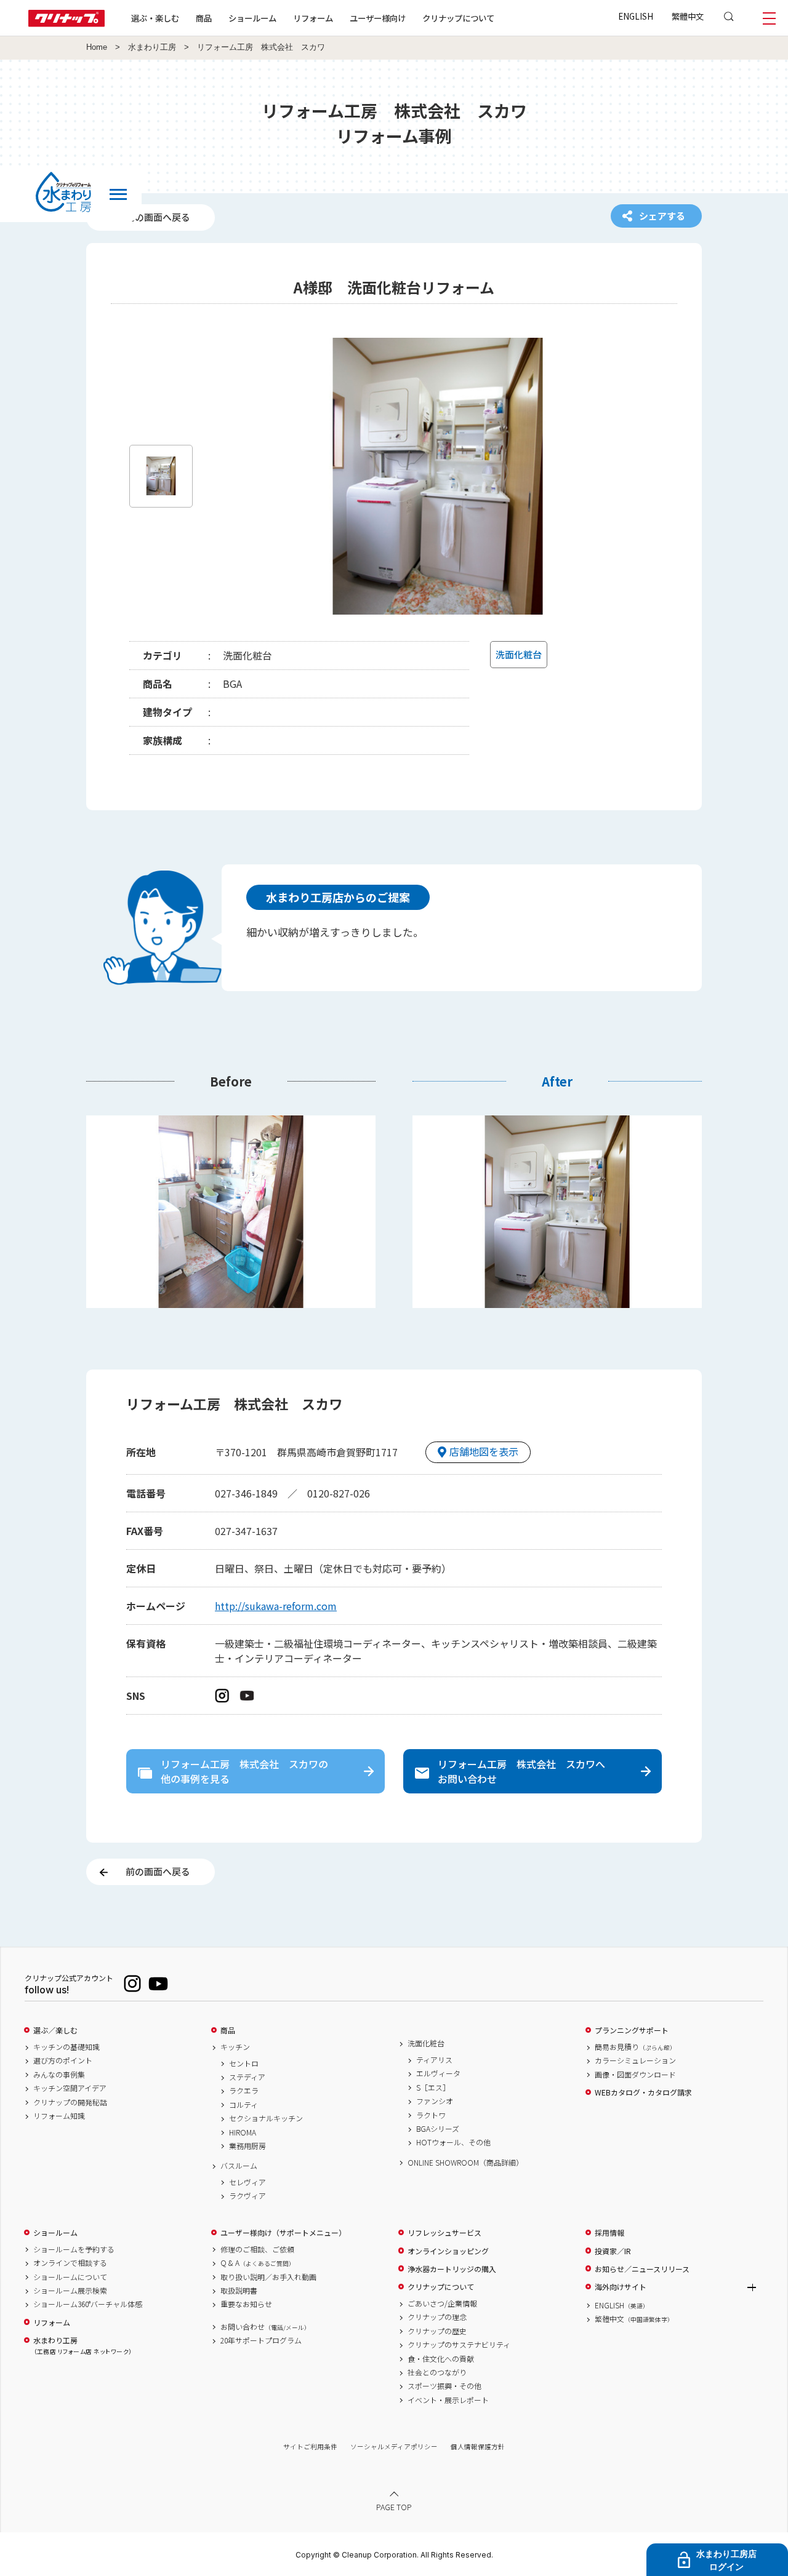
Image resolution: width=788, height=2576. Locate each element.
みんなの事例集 (59, 2075)
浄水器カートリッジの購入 (452, 2269)
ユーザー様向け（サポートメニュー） (283, 2233)
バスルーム (239, 2166)
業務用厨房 (247, 2146)
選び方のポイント (63, 2060)
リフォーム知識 (59, 2116)
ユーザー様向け (378, 18)
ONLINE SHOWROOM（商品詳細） (465, 2163)
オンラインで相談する (70, 2263)
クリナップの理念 (437, 2317)
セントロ (244, 2064)
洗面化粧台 (426, 2043)
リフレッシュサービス (444, 2233)
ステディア (247, 2077)
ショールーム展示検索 (70, 2291)
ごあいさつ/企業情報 (442, 2303)
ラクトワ (431, 2115)
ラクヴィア (247, 2196)
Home (97, 47)
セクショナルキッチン (266, 2118)
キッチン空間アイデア (70, 2088)
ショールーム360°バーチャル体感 (88, 2304)
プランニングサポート (632, 2030)
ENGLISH (636, 16)
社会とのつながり (437, 2372)
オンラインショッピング (448, 2251)
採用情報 (609, 2233)
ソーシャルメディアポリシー (394, 2446)
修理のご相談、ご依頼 (257, 2249)
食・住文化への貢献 (441, 2359)
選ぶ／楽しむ (55, 2030)
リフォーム (313, 18)
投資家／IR (613, 2251)
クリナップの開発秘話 (70, 2102)
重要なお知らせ (246, 2304)
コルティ (243, 2105)
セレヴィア (247, 2182)
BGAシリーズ (438, 2129)
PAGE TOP (394, 2507)
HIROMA (243, 2132)
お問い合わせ (265, 2327)
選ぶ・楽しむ (155, 18)
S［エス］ (433, 2088)
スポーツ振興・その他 (444, 2386)
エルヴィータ (438, 2073)
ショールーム (252, 18)
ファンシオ (435, 2101)
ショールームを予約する (74, 2249)
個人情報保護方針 (478, 2446)
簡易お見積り (635, 2047)
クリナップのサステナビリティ (459, 2345)
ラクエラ (244, 2091)
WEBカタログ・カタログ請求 (643, 2092)
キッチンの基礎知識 (66, 2047)
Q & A (258, 2263)
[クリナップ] (66, 23)
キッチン (235, 2047)
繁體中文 (688, 16)
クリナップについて (458, 18)
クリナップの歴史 (437, 2331)
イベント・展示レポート (448, 2400)
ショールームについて (70, 2277)
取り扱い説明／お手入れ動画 (268, 2277)
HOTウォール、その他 (453, 2142)
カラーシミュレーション (635, 2060)
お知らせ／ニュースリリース (642, 2269)
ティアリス (434, 2060)
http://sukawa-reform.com (276, 1606)
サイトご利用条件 (310, 2446)
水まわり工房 (152, 47)
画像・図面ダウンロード (635, 2075)
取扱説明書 (239, 2291)
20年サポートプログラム (261, 2340)
